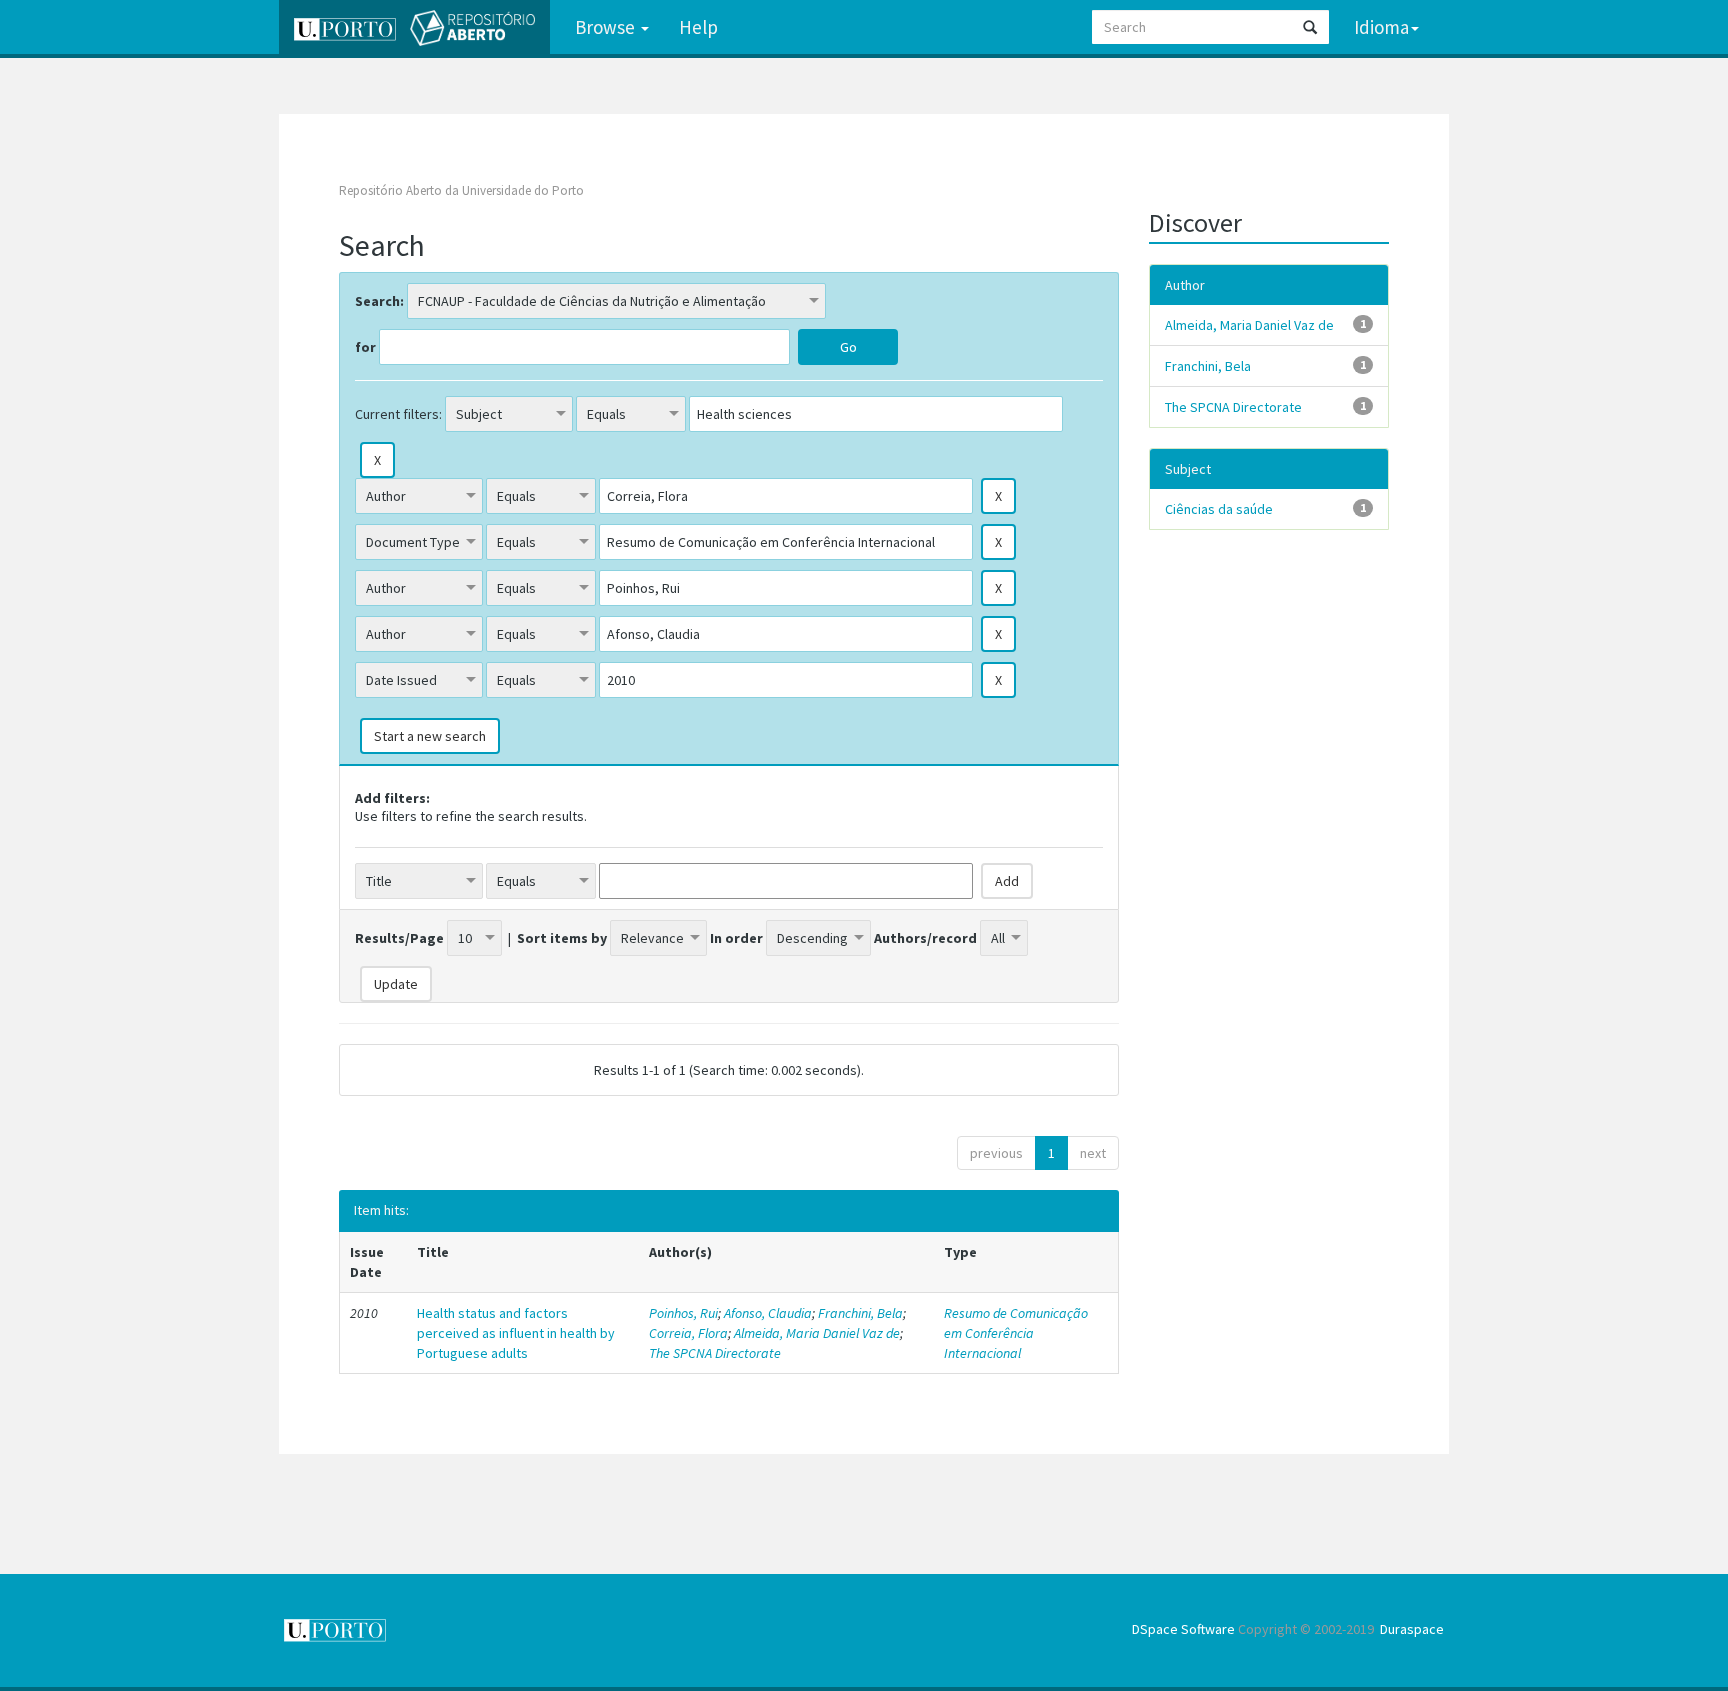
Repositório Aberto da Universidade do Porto (461, 190)
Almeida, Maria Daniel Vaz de (817, 1333)
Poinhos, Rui (683, 1313)
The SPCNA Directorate (715, 1353)
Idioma (1381, 27)
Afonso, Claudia (768, 1313)
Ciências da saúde (1219, 509)
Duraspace (1412, 1629)
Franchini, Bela (860, 1313)
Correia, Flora (688, 1333)
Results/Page (399, 938)
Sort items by (562, 938)
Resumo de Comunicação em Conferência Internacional (1016, 1333)
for (365, 347)
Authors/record (925, 938)
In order (736, 938)
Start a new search (430, 736)
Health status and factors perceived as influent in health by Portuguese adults (516, 1333)
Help (698, 27)
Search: (379, 301)
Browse (607, 27)
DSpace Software (1183, 1629)
